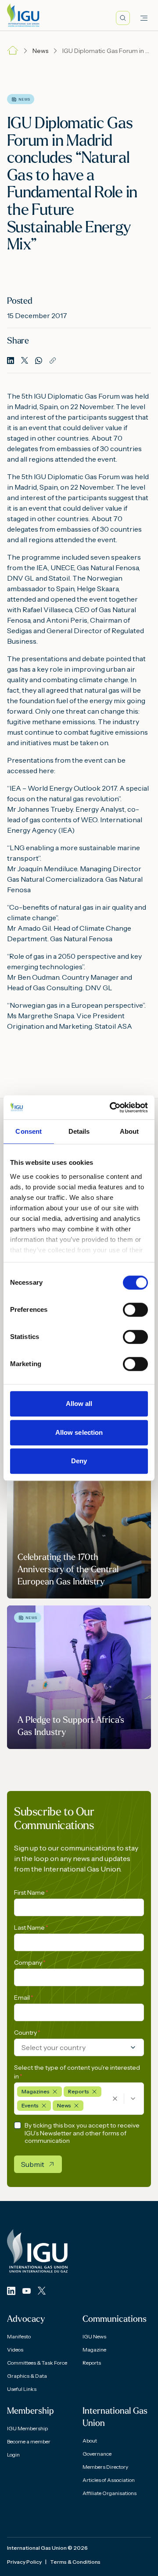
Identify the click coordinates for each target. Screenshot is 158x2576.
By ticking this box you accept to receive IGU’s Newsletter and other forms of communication (82, 2133)
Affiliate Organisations (110, 2493)
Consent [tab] (29, 1131)
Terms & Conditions (75, 2562)
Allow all (79, 1404)
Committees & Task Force (37, 2363)
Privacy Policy (24, 2562)
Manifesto (19, 2336)
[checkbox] (18, 2125)
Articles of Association (109, 2480)
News (40, 51)
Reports (92, 2363)
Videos (15, 2350)
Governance (97, 2454)
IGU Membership (27, 2428)
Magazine (94, 2350)
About (90, 2441)
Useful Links (22, 2389)
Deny (79, 1461)
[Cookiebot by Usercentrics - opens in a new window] (111, 1108)
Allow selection (79, 1432)
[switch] (135, 1310)
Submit (33, 2164)
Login (13, 2455)
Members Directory (105, 2467)
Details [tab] (79, 1131)
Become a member (29, 2441)
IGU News (94, 2336)
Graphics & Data (27, 2376)
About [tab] (129, 1131)
